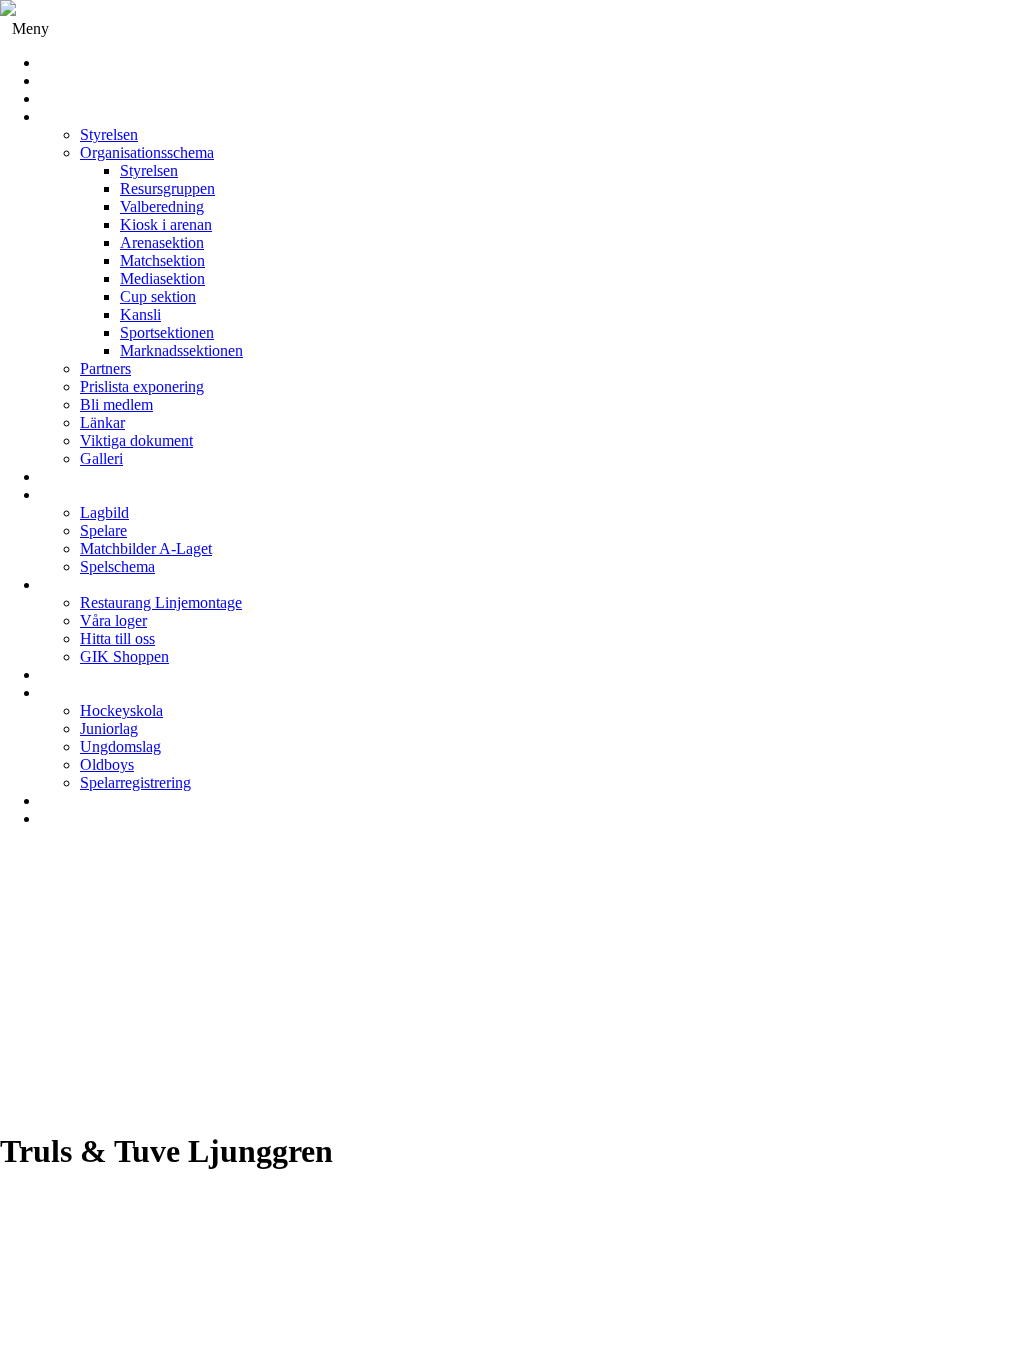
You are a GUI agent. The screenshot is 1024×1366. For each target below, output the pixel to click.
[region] (512, 987)
